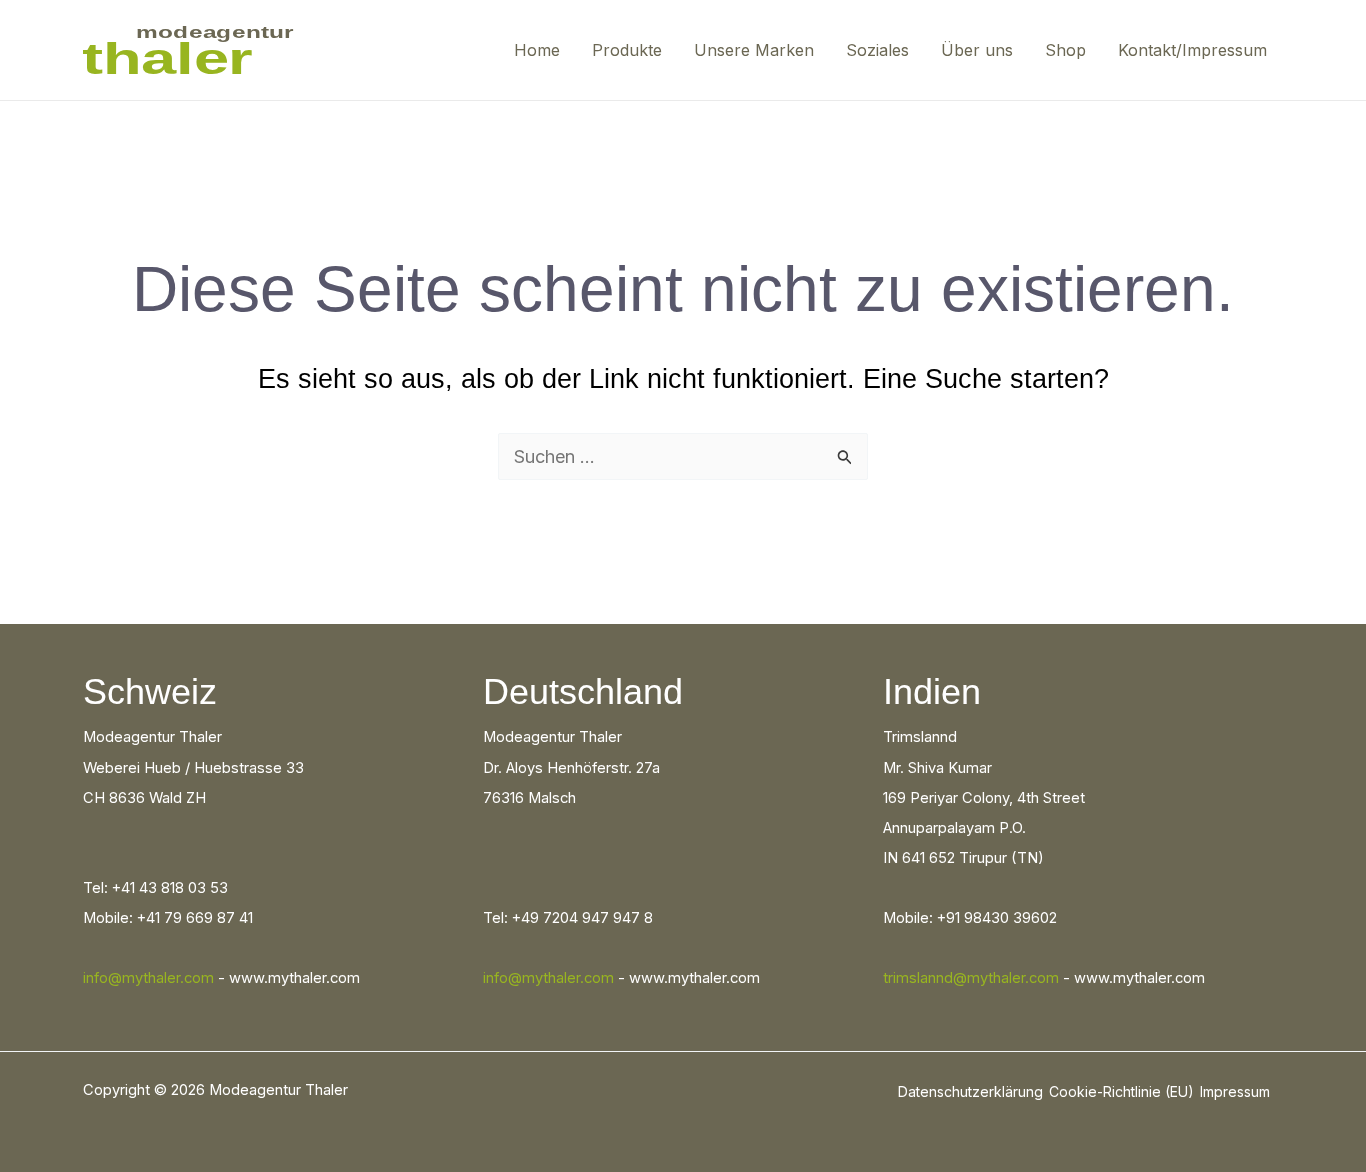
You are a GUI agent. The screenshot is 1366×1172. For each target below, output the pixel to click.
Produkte (627, 50)
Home (537, 50)
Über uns (977, 50)
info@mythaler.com (148, 978)
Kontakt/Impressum (1192, 50)
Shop (1065, 50)
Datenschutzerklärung (970, 1091)
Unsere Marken (754, 50)
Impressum (1235, 1091)
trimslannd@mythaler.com (971, 978)
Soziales (877, 50)
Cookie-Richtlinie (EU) (1121, 1091)
